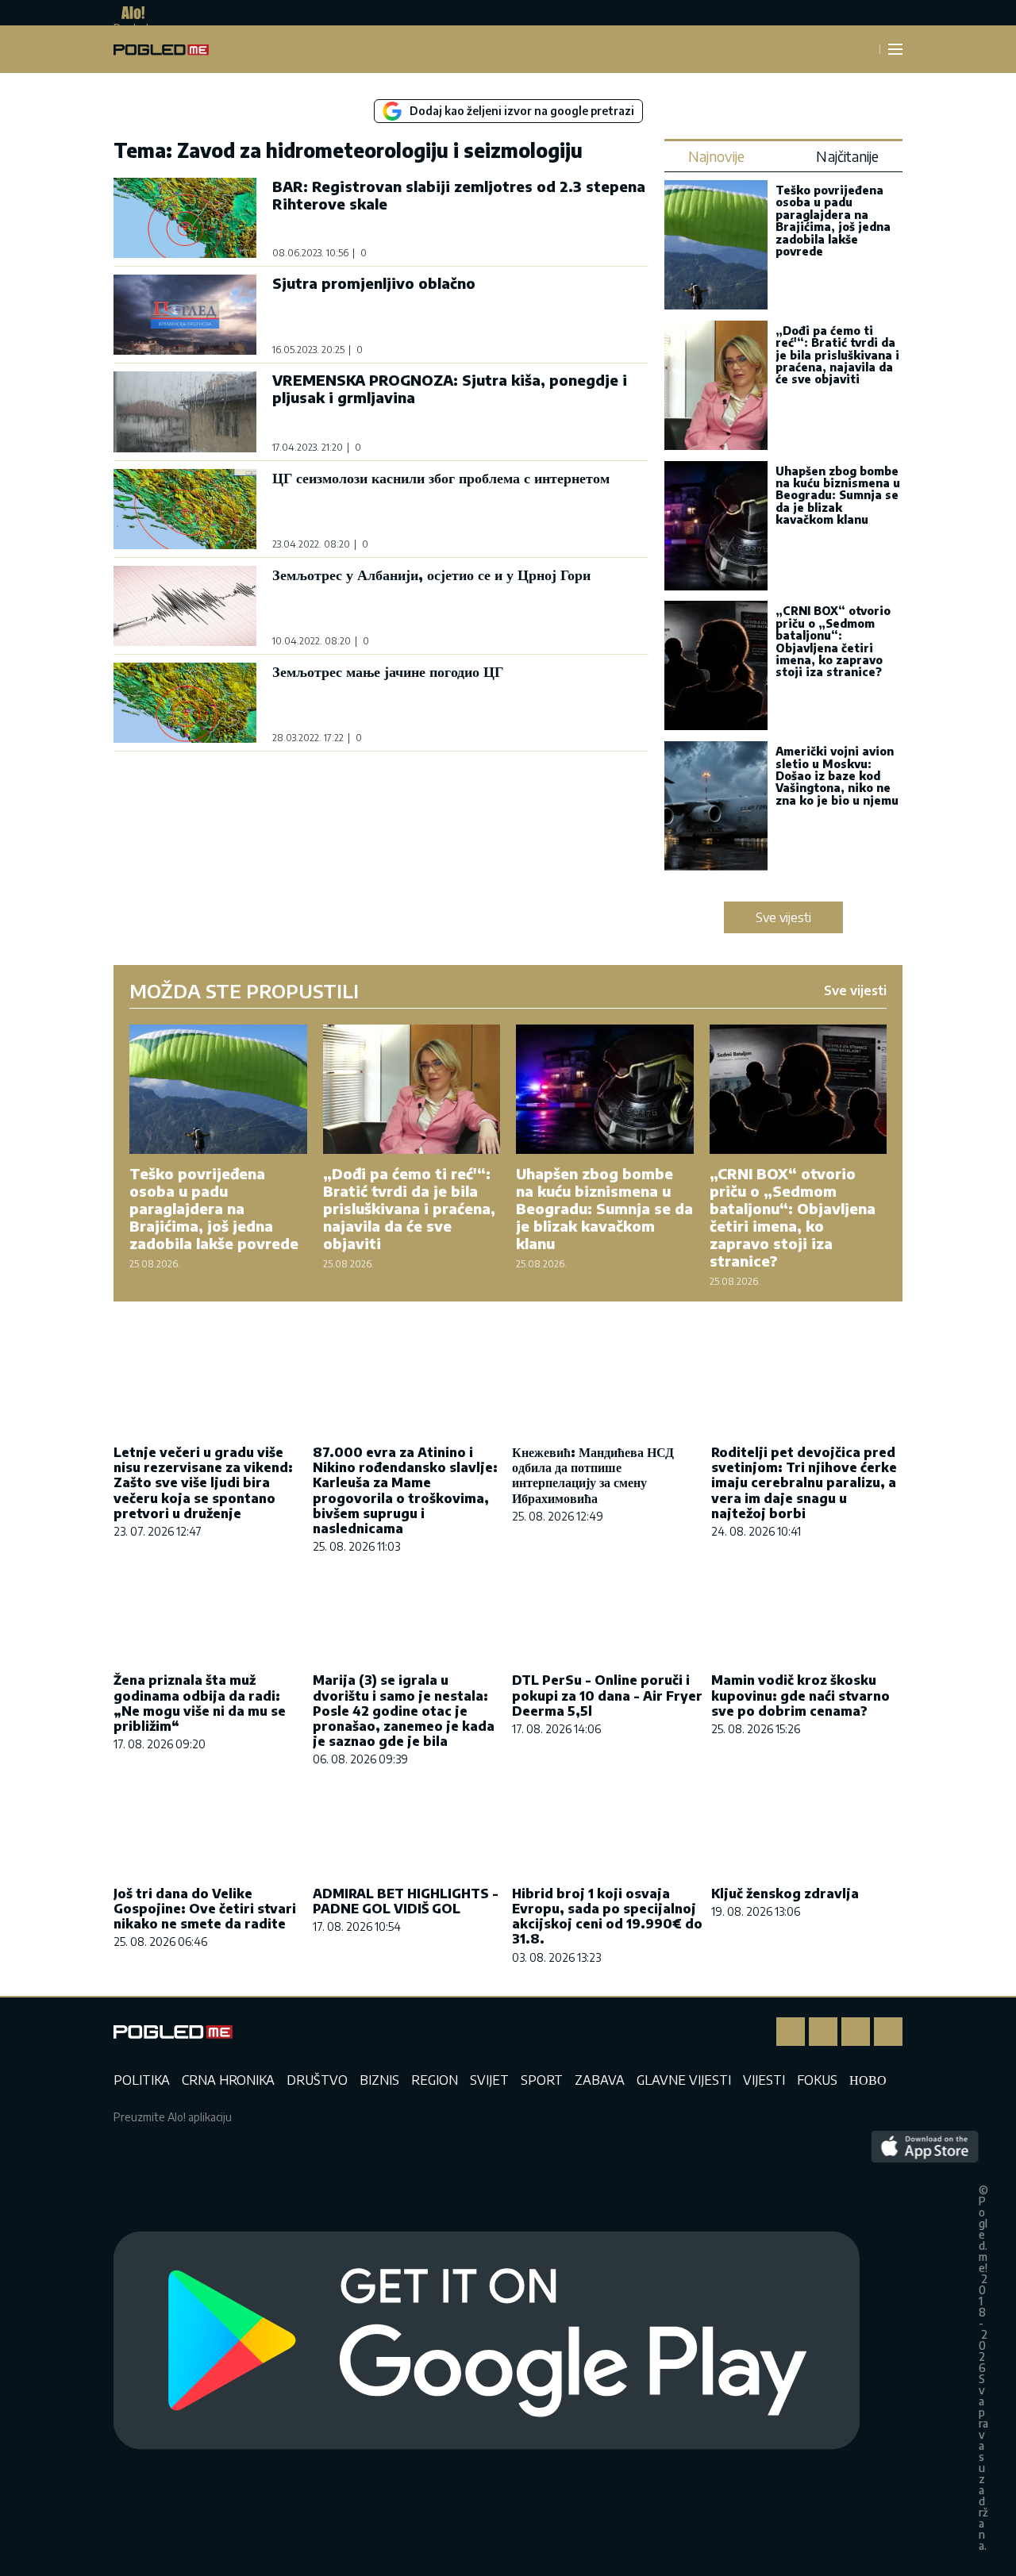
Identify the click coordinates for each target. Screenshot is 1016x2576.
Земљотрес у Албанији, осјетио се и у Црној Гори (431, 574)
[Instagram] (823, 2032)
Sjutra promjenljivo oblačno (374, 283)
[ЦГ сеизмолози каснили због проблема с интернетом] (185, 509)
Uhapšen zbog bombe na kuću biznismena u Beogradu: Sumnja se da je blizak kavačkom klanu (838, 496)
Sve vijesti (783, 917)
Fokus (817, 2080)
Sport (542, 2080)
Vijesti (764, 2080)
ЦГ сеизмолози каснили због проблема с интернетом (441, 477)
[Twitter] (856, 2032)
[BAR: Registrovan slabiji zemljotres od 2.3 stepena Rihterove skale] (185, 218)
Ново (868, 2080)
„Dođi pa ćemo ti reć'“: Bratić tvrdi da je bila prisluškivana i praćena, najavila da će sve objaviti (837, 355)
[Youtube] (888, 2032)
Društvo (317, 2080)
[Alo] (129, 13)
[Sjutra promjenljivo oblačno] (185, 315)
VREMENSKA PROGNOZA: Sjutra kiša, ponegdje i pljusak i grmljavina (450, 388)
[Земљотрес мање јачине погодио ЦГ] (185, 703)
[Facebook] (791, 2032)
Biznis (379, 2080)
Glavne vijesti (684, 2080)
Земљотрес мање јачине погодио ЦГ (388, 671)
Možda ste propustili (244, 990)
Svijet (489, 2080)
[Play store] (487, 2341)
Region (435, 2080)
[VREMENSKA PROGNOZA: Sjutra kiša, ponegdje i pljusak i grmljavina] (185, 411)
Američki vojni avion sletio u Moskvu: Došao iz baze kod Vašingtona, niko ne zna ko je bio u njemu (837, 776)
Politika (142, 2080)
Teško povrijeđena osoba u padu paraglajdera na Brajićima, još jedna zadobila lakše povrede (833, 221)
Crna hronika (228, 2080)
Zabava (600, 2080)
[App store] (925, 2341)
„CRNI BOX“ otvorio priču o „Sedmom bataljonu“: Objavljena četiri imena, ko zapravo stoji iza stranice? (833, 641)
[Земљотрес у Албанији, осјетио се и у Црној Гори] (185, 606)
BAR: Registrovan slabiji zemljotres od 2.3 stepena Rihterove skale (459, 195)
